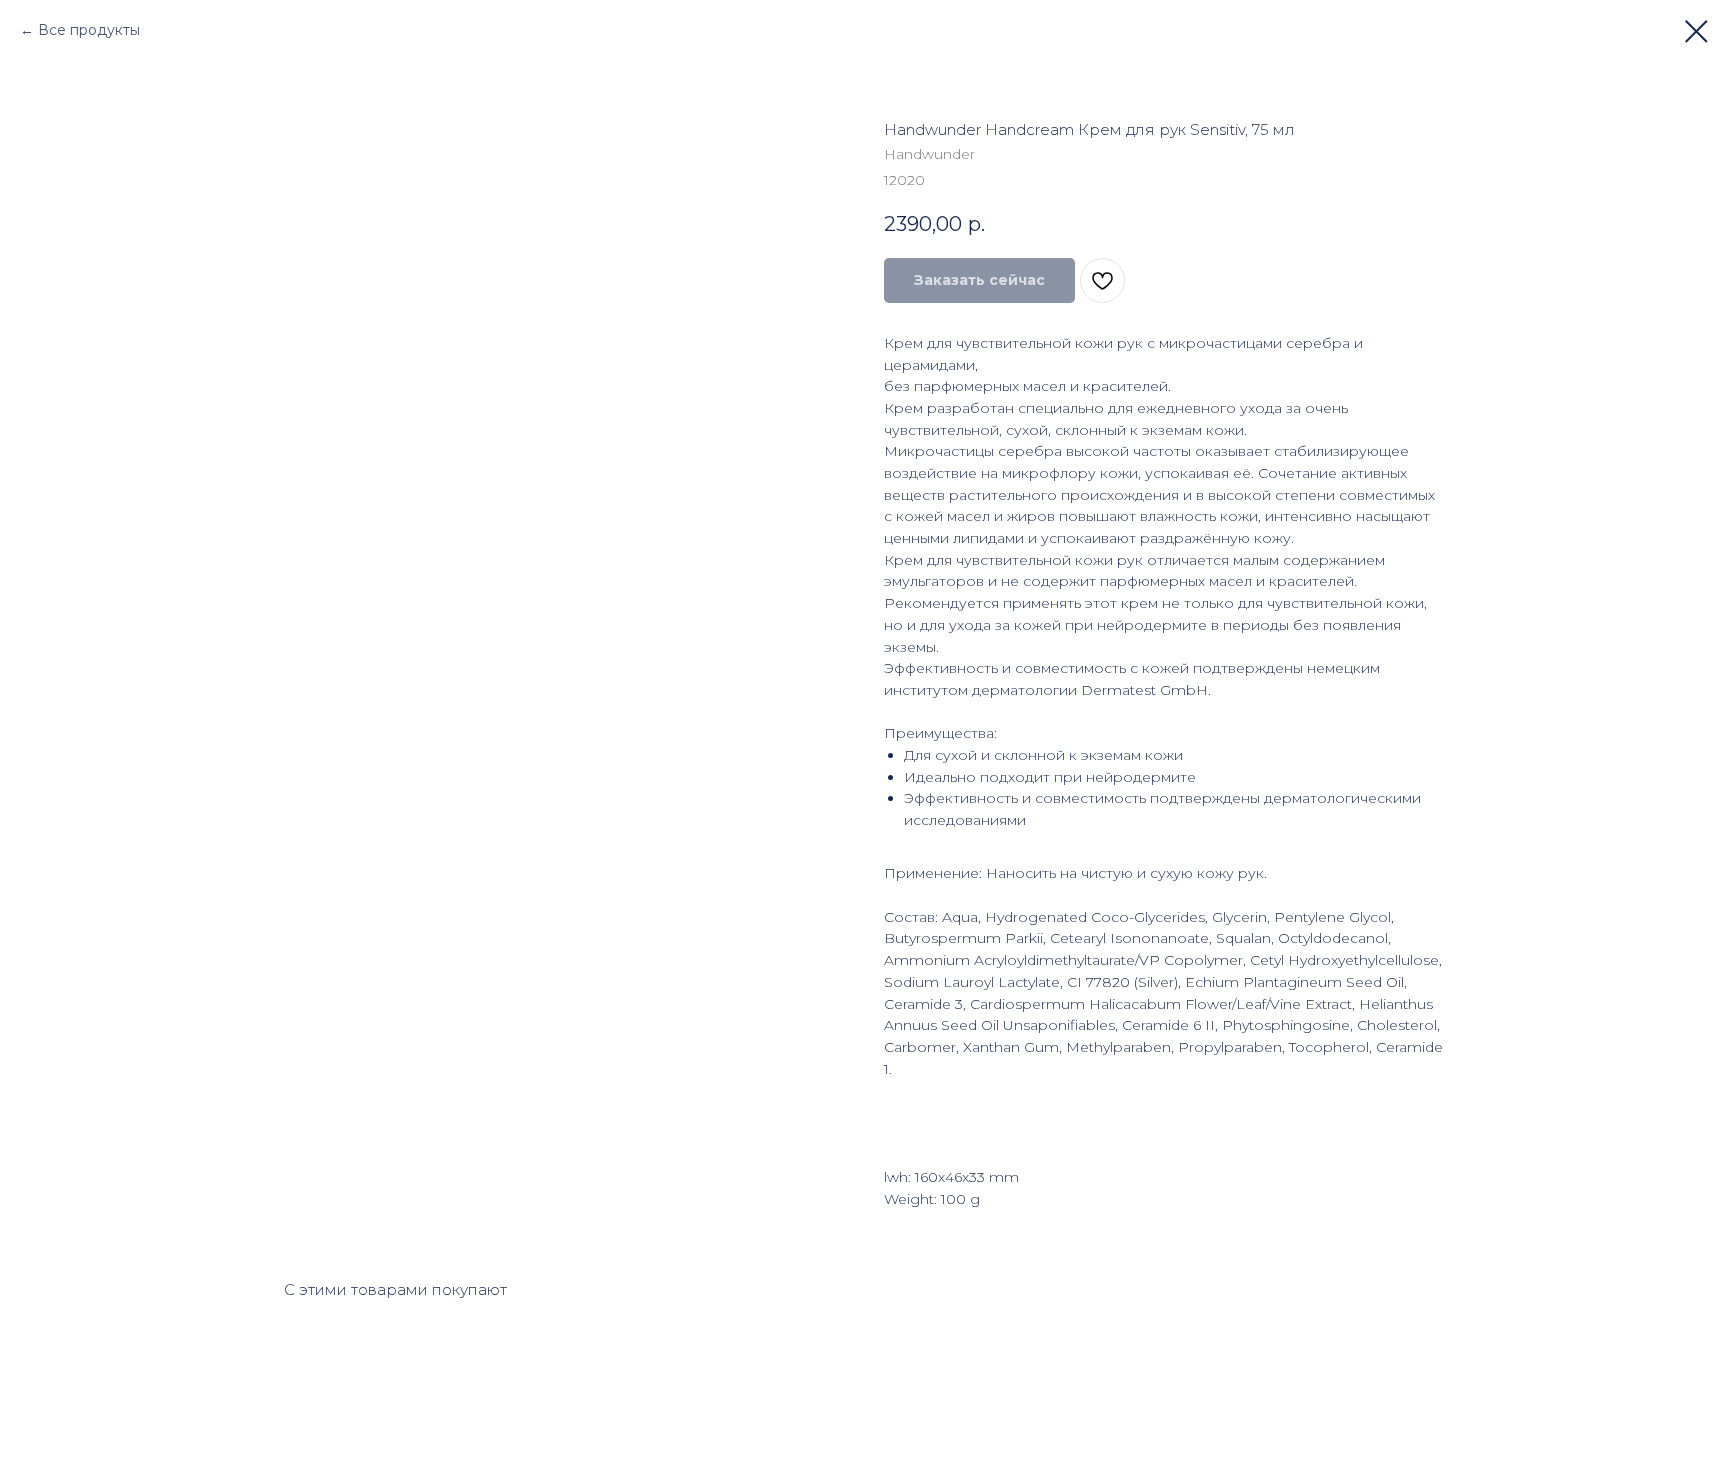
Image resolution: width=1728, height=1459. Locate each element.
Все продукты (89, 30)
